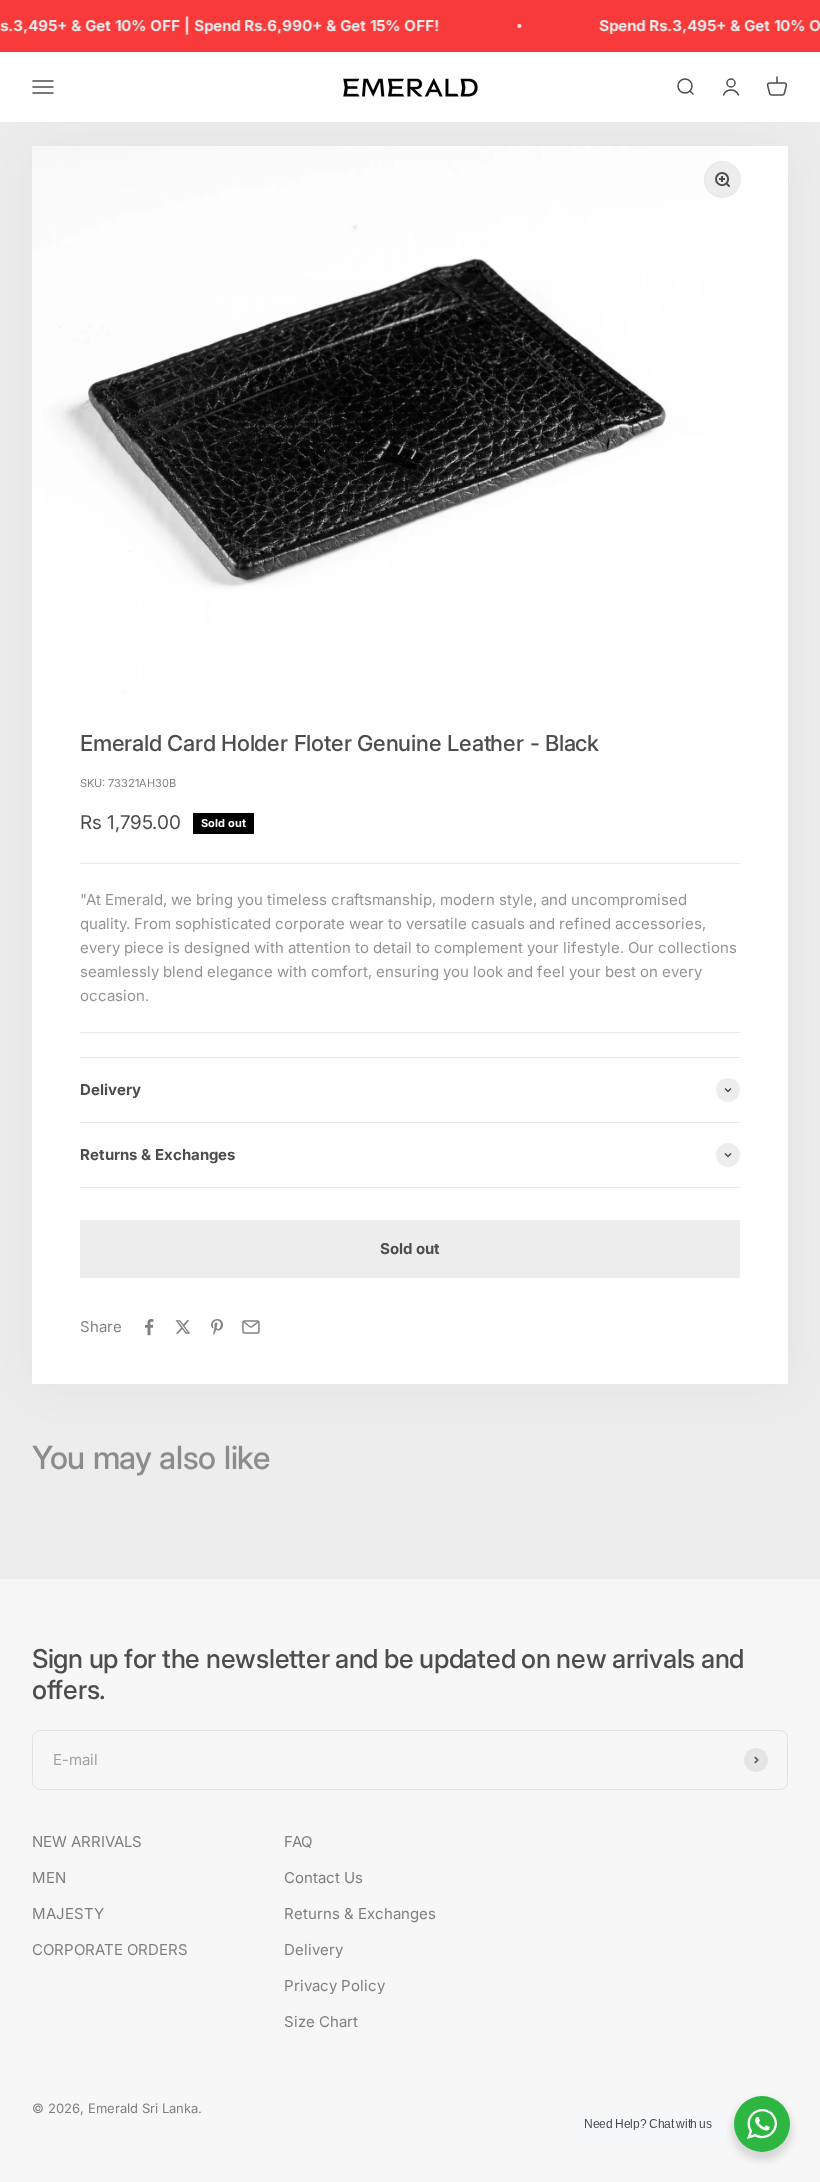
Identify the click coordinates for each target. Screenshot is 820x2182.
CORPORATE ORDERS (110, 1949)
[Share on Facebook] (149, 1327)
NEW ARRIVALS (87, 1841)
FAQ (298, 1841)
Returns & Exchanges (360, 1913)
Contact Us (323, 1877)
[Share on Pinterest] (217, 1327)
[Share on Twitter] (183, 1327)
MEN (49, 1877)
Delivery (313, 1949)
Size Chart (321, 2021)
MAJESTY (68, 1913)
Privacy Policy (334, 1985)
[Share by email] (251, 1327)
